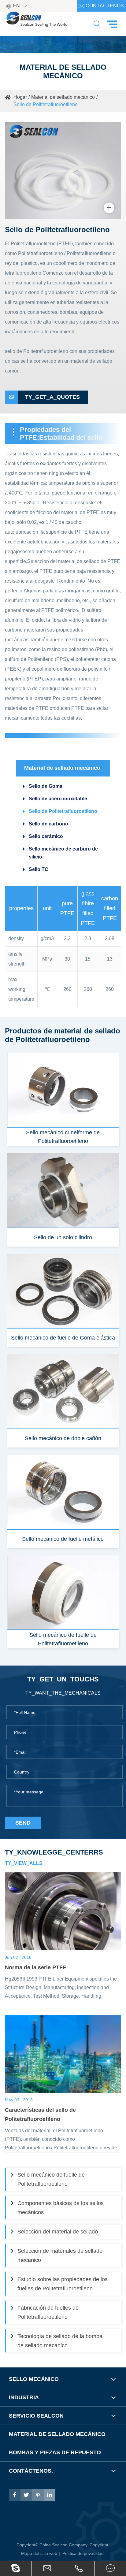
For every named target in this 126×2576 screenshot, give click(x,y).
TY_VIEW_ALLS (24, 1863)
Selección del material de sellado (58, 2232)
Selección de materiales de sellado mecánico (60, 2255)
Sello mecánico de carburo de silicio (63, 853)
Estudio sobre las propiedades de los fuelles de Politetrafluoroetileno (63, 2284)
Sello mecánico (34, 2379)
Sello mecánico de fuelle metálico (63, 1539)
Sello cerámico (46, 836)
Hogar (20, 97)
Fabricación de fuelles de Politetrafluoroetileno (48, 2312)
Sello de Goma (46, 786)
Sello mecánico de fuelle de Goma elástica (63, 1338)
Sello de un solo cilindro (63, 1237)
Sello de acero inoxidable (58, 799)
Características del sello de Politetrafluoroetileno (40, 2115)
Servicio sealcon (36, 2416)
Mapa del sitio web (39, 2553)
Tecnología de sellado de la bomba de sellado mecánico (60, 2341)
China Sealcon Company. (65, 2545)
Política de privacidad (83, 2553)
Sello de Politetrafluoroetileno (46, 104)
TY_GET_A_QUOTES (44, 397)
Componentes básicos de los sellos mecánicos (61, 2208)
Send (23, 1823)
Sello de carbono (48, 824)
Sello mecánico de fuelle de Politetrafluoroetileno (63, 1639)
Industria (24, 2397)
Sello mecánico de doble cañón (63, 1438)
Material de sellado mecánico (63, 97)
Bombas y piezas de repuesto (55, 2452)
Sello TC (39, 869)
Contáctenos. (102, 6)
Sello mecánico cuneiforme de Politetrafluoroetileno (63, 1137)
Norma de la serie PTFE (36, 1967)
